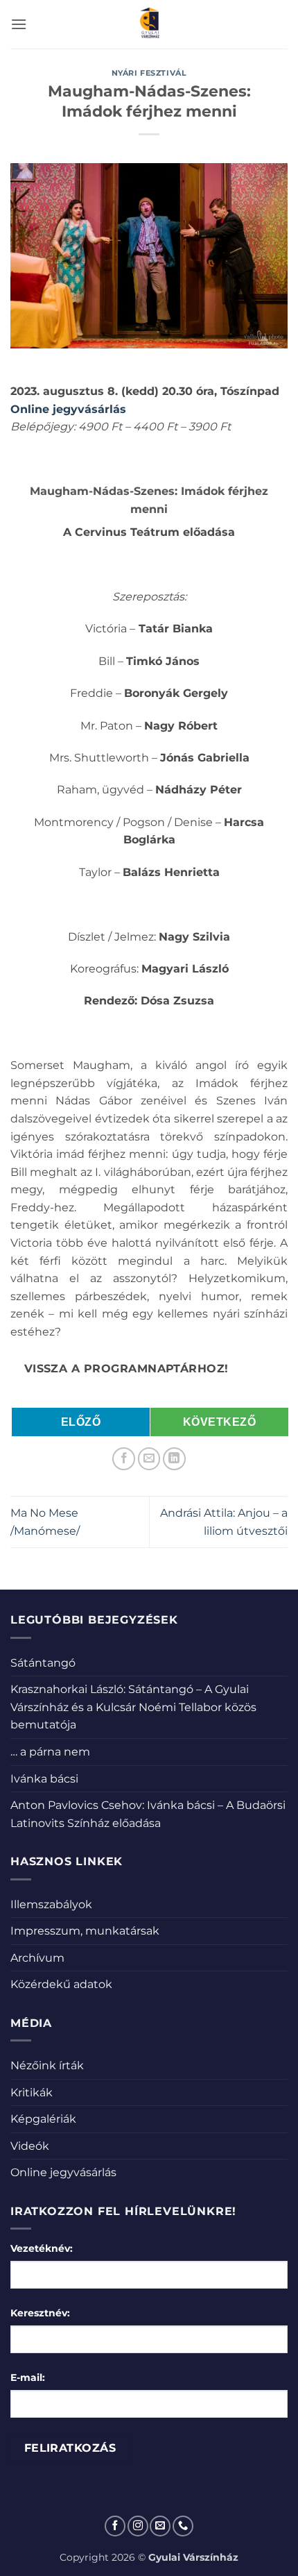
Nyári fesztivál (149, 73)
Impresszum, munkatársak (85, 1931)
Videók (30, 2146)
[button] (19, 24)
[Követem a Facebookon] (115, 2526)
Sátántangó (43, 1663)
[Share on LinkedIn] (174, 1459)
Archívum (37, 1958)
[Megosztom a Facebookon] (124, 1459)
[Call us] (183, 2526)
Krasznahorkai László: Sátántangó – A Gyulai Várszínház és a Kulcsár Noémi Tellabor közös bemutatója (133, 1707)
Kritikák (32, 2093)
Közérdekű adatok (61, 1984)
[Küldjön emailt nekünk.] (160, 2526)
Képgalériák (43, 2119)
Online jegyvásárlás (63, 2172)
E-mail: (28, 2377)
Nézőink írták (47, 2065)
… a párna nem (50, 1752)
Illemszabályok (51, 1904)
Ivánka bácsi (44, 1779)
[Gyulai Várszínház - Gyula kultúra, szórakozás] (149, 24)
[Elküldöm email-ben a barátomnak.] (149, 1459)
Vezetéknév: (42, 2248)
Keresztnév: (40, 2313)
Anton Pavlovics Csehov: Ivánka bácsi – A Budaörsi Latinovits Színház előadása (148, 1814)
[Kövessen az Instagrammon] (138, 2526)
